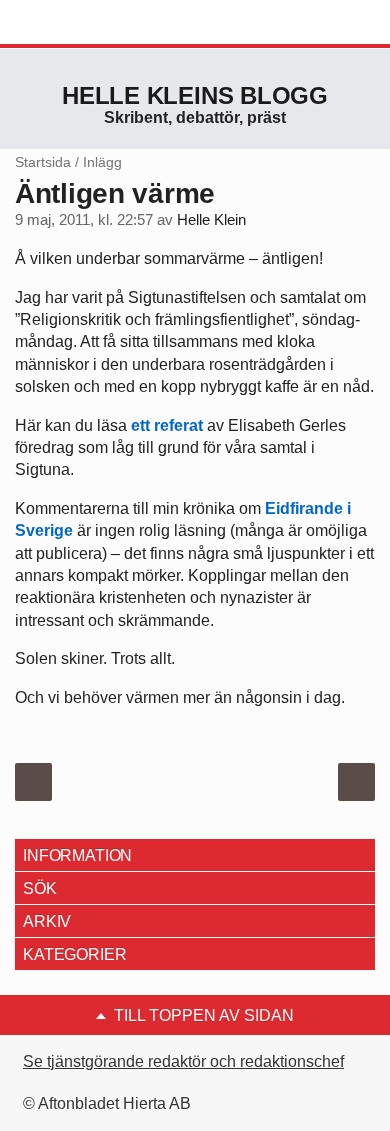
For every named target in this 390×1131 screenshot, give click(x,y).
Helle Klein (211, 220)
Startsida (43, 162)
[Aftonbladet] (90, 23)
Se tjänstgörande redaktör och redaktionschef (183, 1061)
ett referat (169, 425)
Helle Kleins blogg (195, 95)
